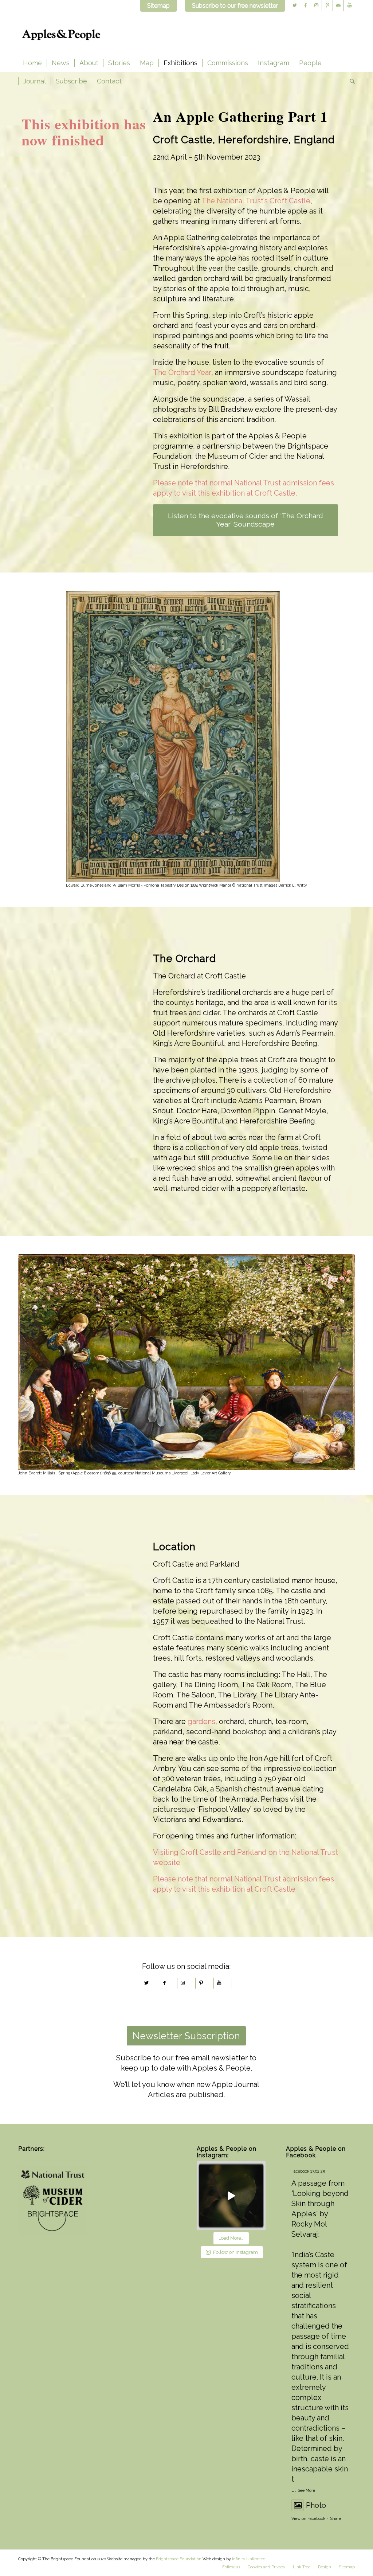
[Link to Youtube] (349, 5)
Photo (316, 2505)
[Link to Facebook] (305, 5)
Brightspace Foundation (179, 2559)
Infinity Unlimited (249, 2559)
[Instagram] (183, 1983)
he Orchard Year (185, 372)
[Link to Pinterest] (327, 5)
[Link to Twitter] (295, 5)
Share (335, 2519)
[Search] (350, 81)
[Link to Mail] (338, 5)
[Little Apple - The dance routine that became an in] (231, 2196)
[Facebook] (165, 1983)
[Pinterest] (201, 1983)
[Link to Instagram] (316, 5)
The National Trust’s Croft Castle (256, 201)
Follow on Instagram (235, 2252)
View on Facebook (308, 2519)
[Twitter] (146, 1983)
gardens (201, 1721)
